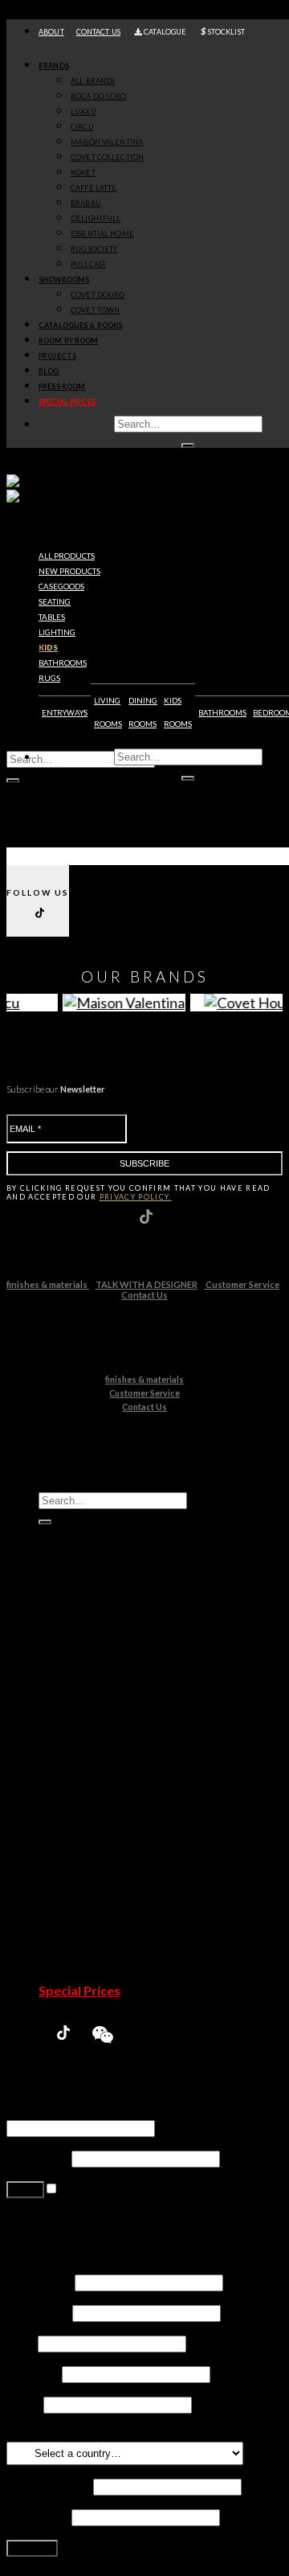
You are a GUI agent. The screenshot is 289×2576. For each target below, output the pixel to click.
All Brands (93, 81)
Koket (88, 1761)
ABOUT (51, 32)
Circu (85, 1715)
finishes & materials (48, 1284)
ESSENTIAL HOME (102, 234)
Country (33, 2434)
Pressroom (72, 1975)
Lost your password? (63, 2219)
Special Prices (79, 1990)
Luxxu (87, 1700)
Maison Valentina (118, 1731)
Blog (49, 371)
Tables (52, 617)
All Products (67, 556)
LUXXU (83, 111)
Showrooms (64, 279)
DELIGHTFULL (96, 218)
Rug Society (103, 1838)
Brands (54, 66)
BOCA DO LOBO (99, 96)
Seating (55, 602)
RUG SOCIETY (94, 249)
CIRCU (82, 127)
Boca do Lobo (109, 1685)
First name (39, 2281)
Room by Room (69, 340)
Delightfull (100, 1807)
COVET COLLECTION (107, 157)
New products (69, 571)
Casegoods (61, 587)
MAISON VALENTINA (107, 142)
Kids (48, 648)
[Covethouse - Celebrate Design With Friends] (46, 490)
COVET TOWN (95, 310)
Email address (49, 2486)
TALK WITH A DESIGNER (147, 1284)
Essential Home (114, 1822)
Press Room (62, 386)
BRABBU (86, 203)
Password (38, 2158)
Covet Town (104, 1899)
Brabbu (92, 1792)
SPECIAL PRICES (67, 402)
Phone (24, 2404)
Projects (57, 356)
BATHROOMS (222, 713)
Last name (38, 2312)
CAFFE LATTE (94, 188)
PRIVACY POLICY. (136, 1197)
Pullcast (93, 1853)
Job (21, 2342)
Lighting (57, 632)
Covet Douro (98, 295)
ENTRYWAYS (65, 713)
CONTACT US (98, 32)
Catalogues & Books (80, 325)
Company (33, 2373)
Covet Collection (117, 1746)
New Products (81, 1654)
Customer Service (242, 1284)
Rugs (49, 678)
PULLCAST (88, 264)
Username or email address (85, 2112)
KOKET (83, 172)
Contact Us (144, 1295)
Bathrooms (63, 663)
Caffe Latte (102, 1776)
